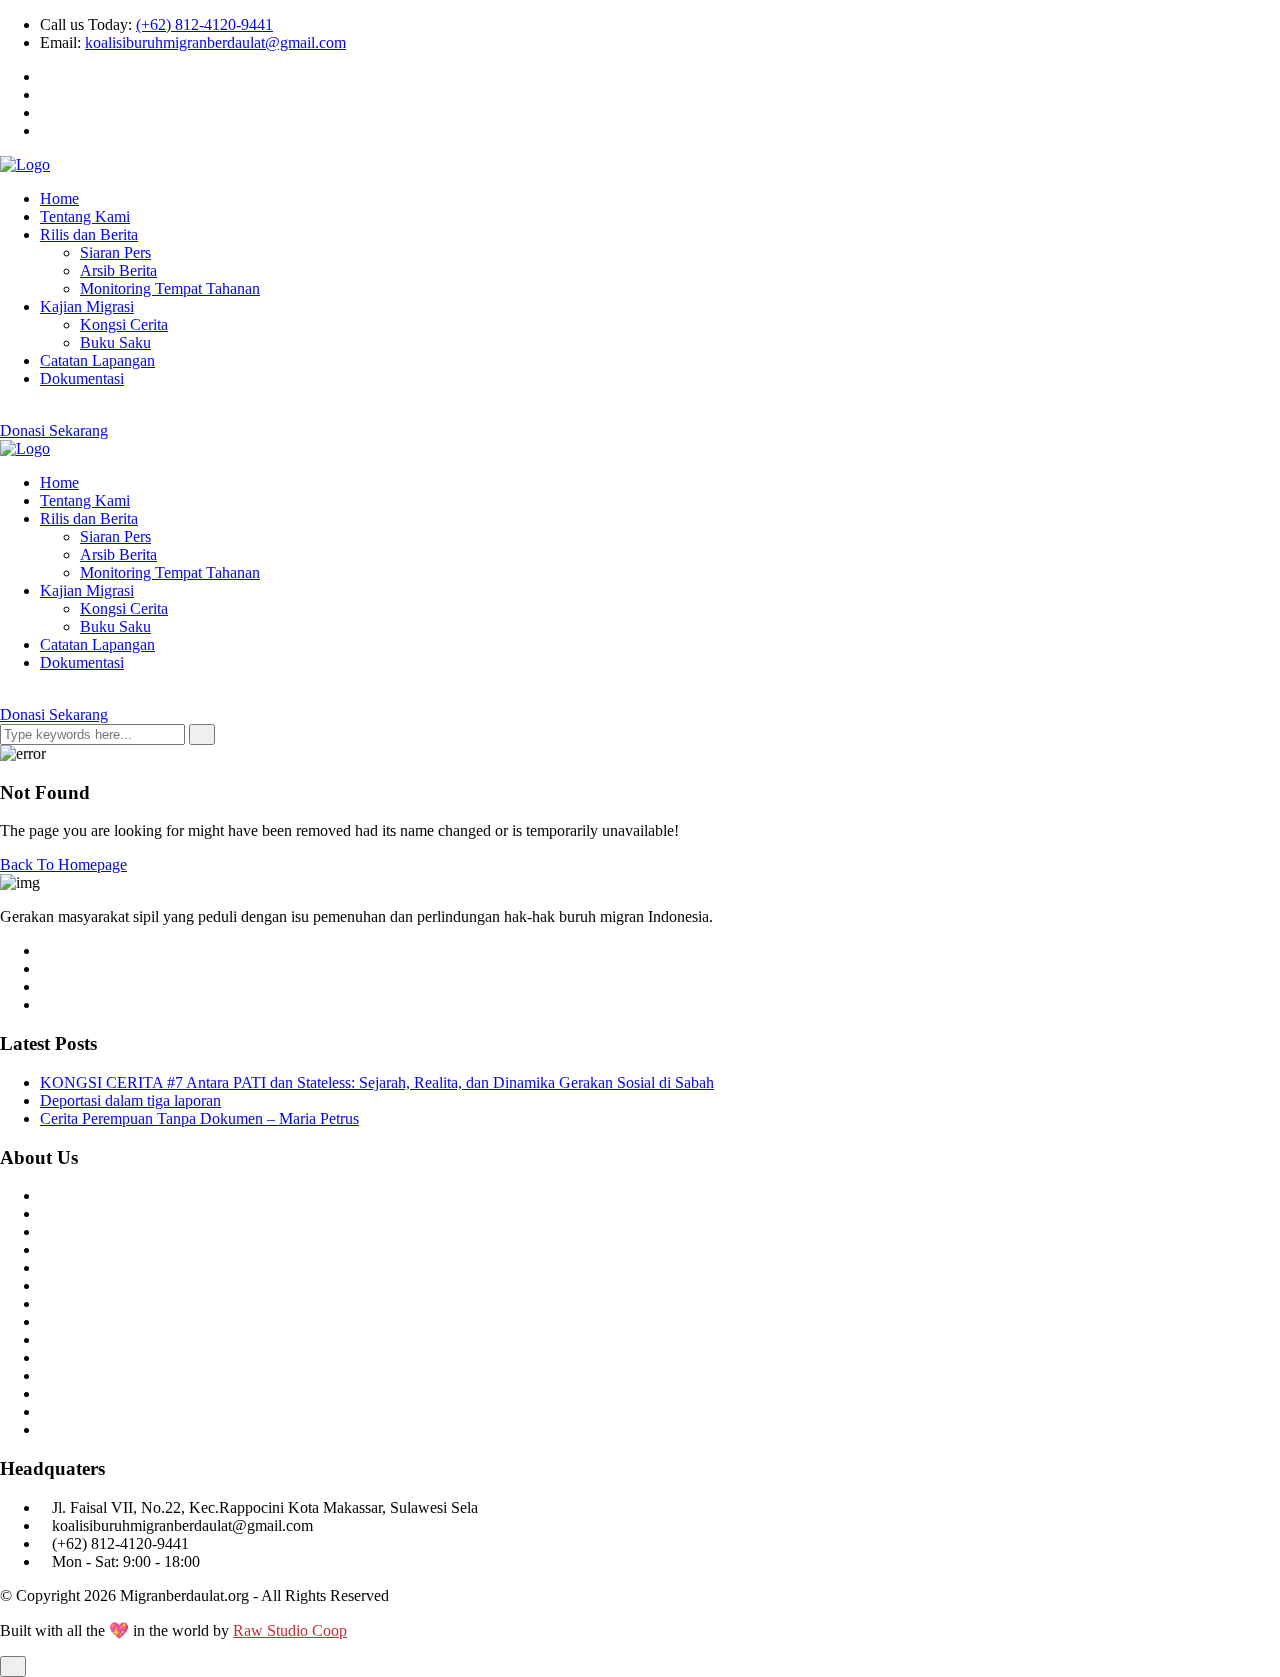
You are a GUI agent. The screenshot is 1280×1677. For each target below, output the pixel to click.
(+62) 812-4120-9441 (204, 24)
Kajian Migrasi (87, 306)
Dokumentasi (82, 378)
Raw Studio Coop (290, 1630)
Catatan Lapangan (97, 360)
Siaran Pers (115, 252)
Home (59, 198)
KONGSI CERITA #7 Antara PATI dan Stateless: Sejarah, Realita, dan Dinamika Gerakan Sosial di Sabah (377, 1082)
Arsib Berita (118, 270)
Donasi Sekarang (54, 430)
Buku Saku (115, 342)
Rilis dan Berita (89, 234)
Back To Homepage (63, 864)
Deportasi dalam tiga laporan (130, 1100)
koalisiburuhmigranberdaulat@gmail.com (215, 42)
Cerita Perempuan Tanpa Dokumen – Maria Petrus (199, 1118)
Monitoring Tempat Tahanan (170, 288)
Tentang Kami (85, 216)
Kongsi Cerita (124, 324)
